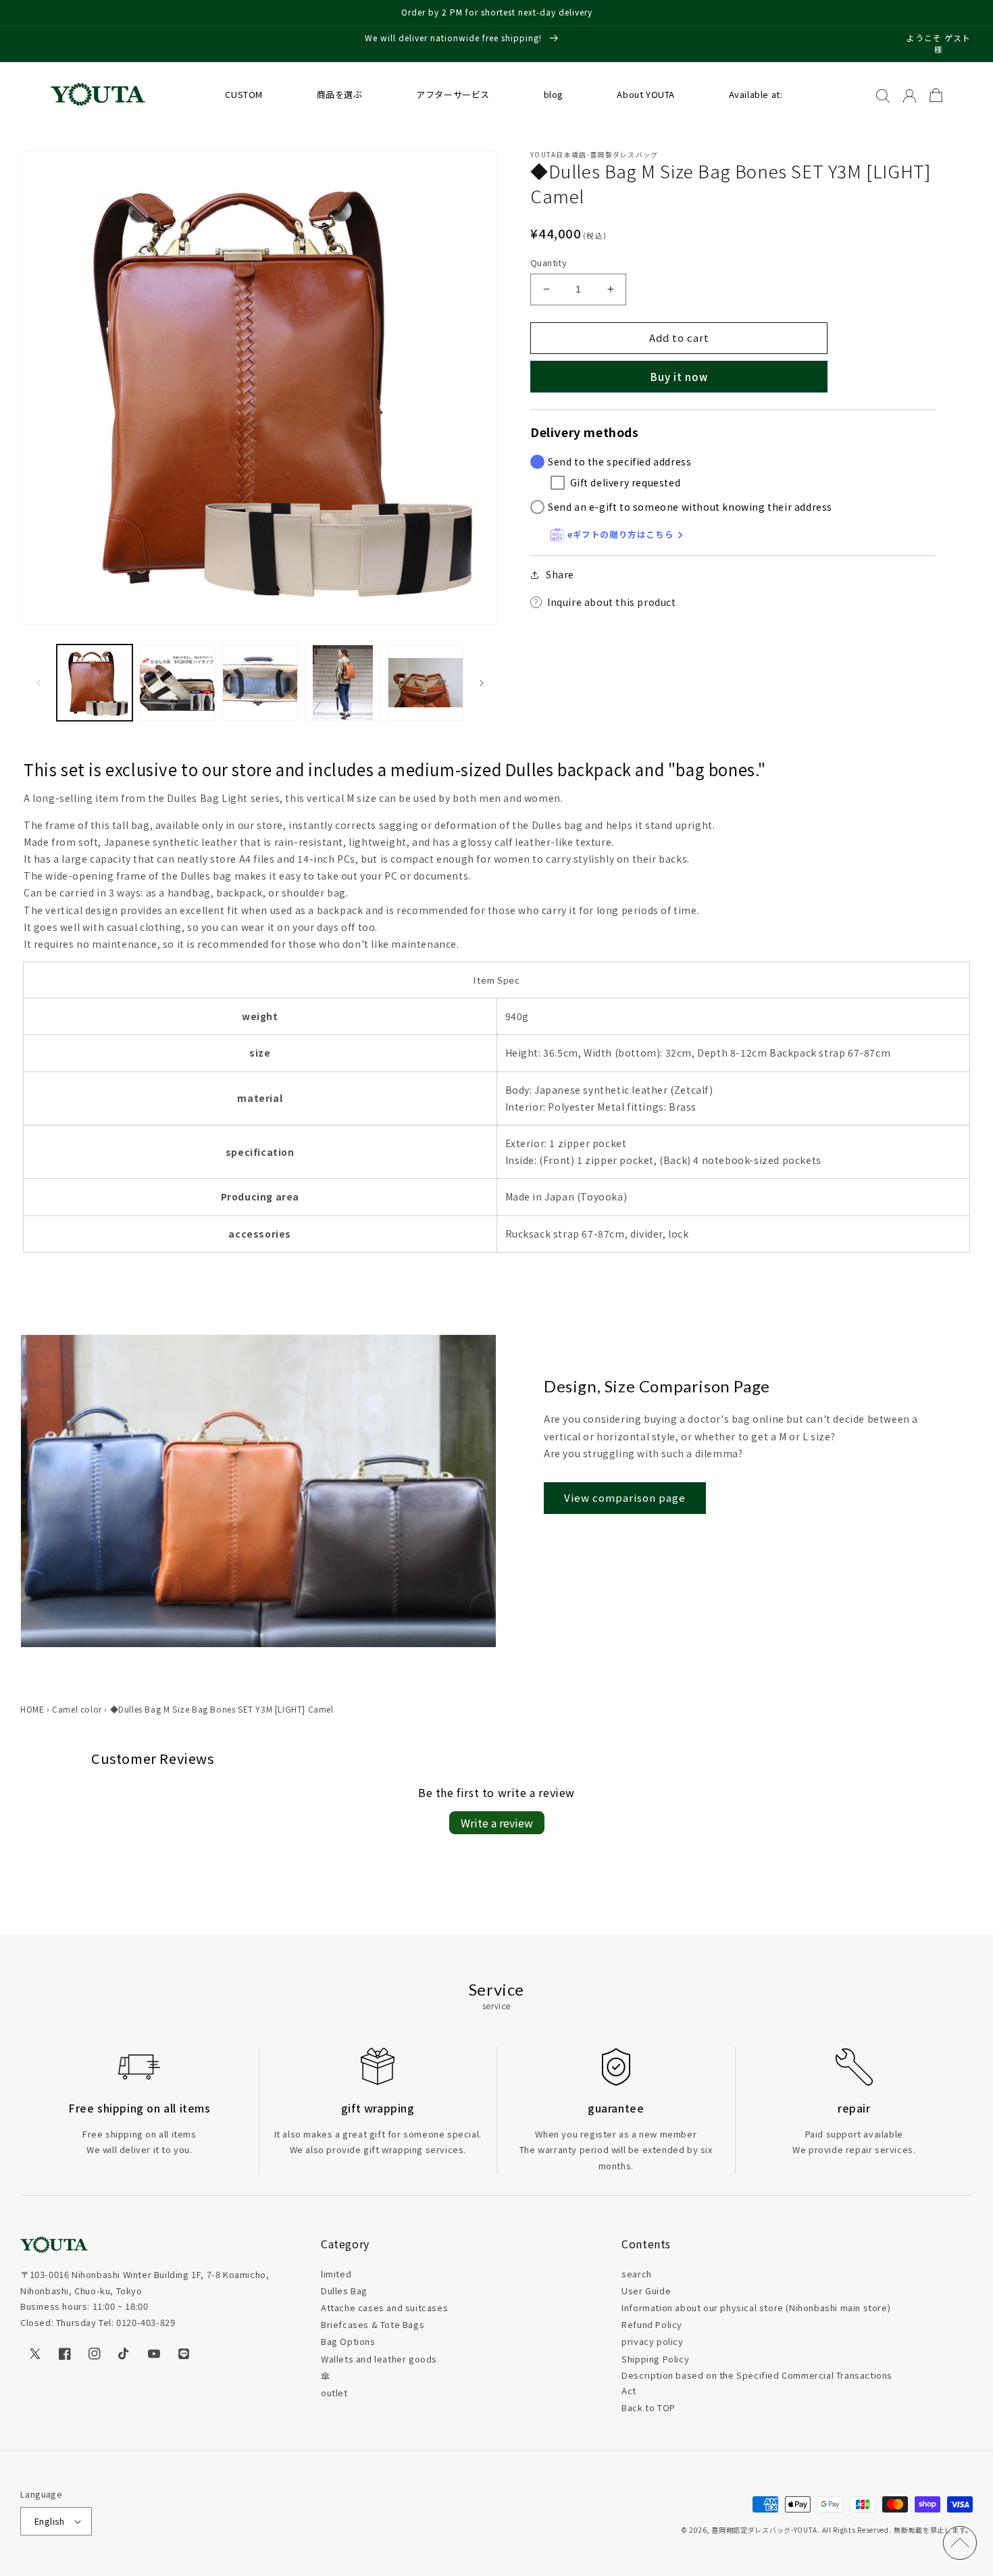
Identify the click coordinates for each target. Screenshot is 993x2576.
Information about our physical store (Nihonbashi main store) (756, 2307)
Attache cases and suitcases (384, 2307)
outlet (334, 2393)
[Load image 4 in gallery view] (342, 682)
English (50, 2521)
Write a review (497, 1823)
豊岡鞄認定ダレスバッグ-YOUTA (764, 2530)
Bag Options (348, 2341)
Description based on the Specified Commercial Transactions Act (757, 2383)
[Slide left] (39, 683)
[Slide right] (482, 683)
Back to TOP (648, 2407)
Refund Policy (652, 2324)
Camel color (77, 1709)
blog (554, 94)
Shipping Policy (655, 2359)
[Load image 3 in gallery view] (260, 682)
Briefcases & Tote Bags (373, 2324)
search (637, 2274)
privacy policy (652, 2341)
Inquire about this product (612, 602)
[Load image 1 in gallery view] (95, 682)
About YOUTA (646, 94)
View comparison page (625, 1497)
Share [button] (560, 574)
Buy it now (679, 377)
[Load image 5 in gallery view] (426, 682)
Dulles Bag (344, 2291)
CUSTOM (244, 94)
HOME (32, 1709)
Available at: (756, 94)
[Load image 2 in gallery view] (177, 682)
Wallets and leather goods (379, 2359)
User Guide (646, 2291)
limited (336, 2274)
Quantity (549, 262)
